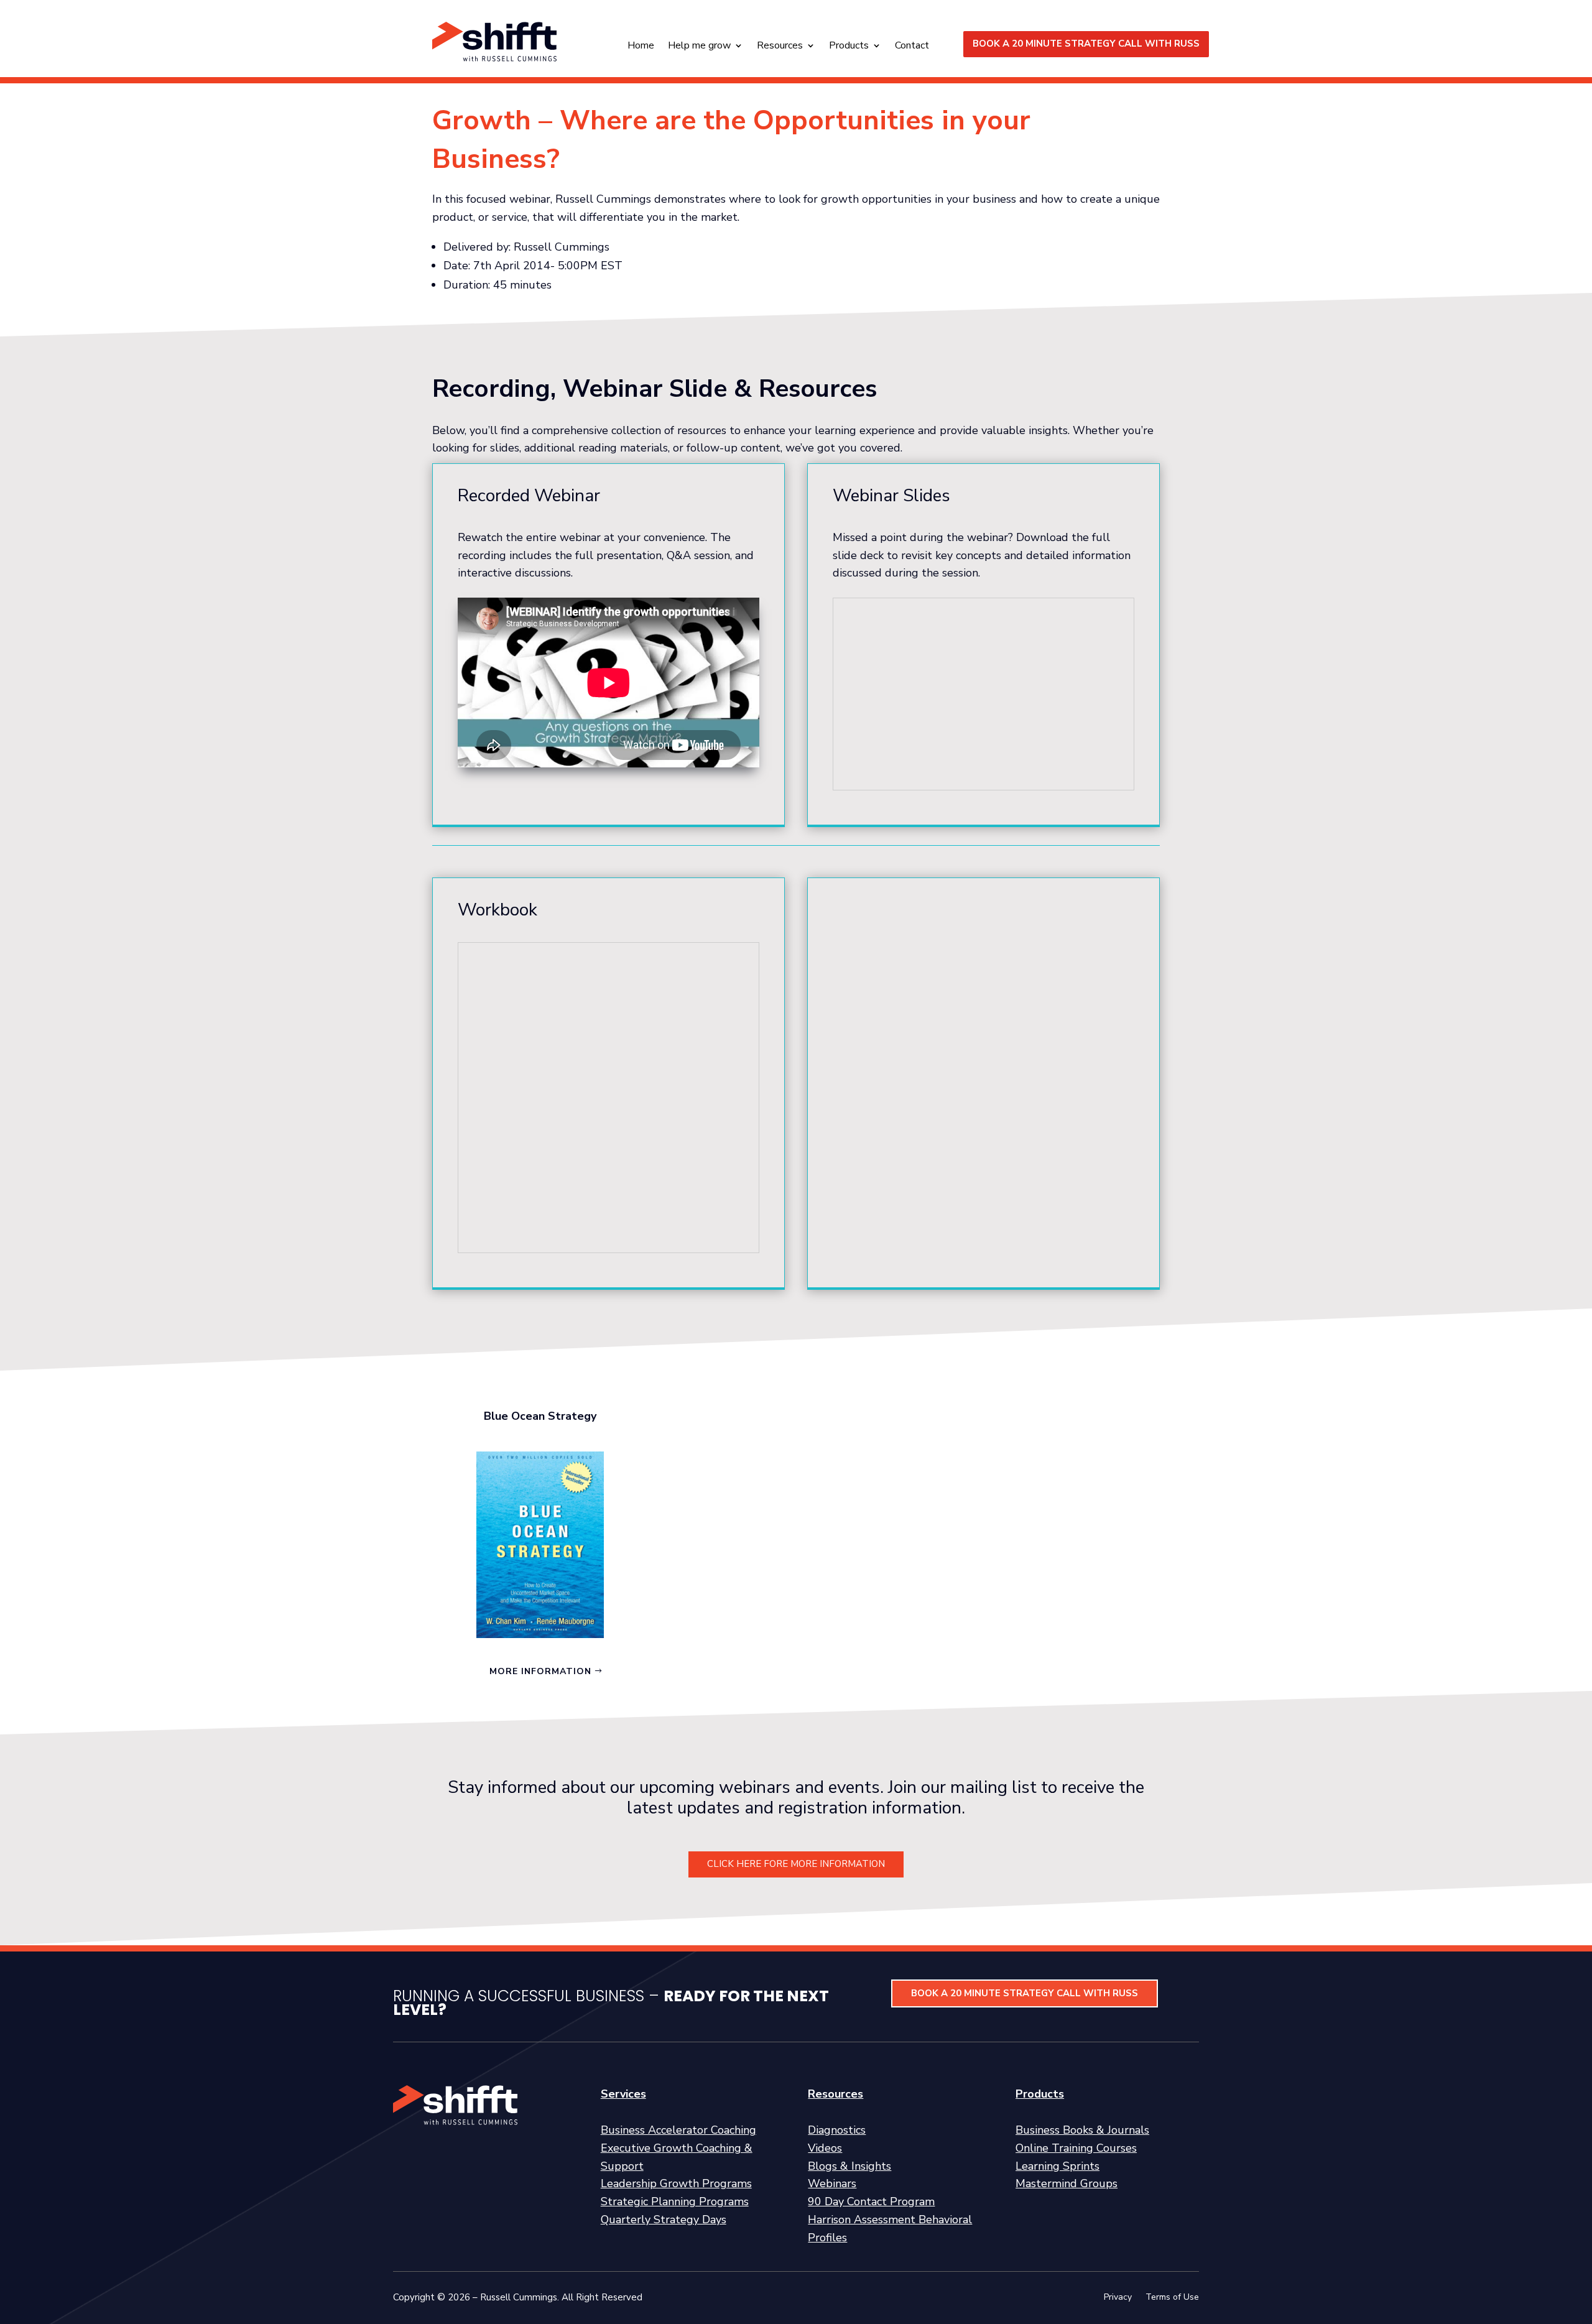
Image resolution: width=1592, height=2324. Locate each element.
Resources (780, 47)
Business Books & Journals (1082, 2130)
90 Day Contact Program (871, 2201)
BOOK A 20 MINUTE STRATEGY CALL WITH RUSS (1086, 44)
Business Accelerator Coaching (678, 2130)
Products (849, 47)
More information (540, 1671)
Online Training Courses (1076, 2148)
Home (641, 47)
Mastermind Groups (1067, 2183)
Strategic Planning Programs (675, 2201)
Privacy (1118, 2298)
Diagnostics (837, 2130)
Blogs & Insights (849, 2166)
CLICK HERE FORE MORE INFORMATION (796, 1864)
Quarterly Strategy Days (664, 2220)
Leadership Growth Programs (676, 2183)
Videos (825, 2148)
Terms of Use (1172, 2298)
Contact (912, 47)
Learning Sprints (1057, 2166)
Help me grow (699, 47)
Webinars (832, 2183)
